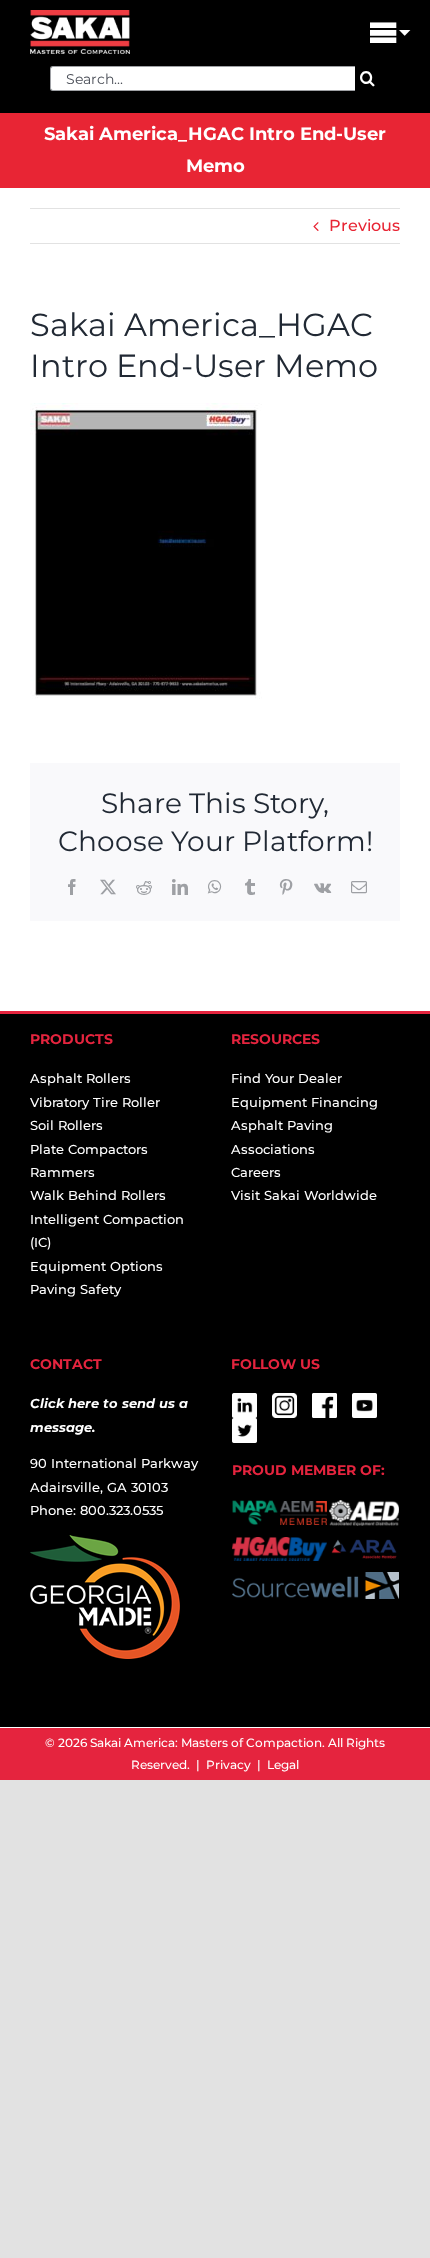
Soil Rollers (66, 1125)
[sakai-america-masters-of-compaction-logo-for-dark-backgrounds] (80, 17)
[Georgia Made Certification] (105, 1546)
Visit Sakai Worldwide (304, 1195)
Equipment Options (96, 1266)
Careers (256, 1172)
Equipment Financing (304, 1102)
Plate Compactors (89, 1149)
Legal (283, 1764)
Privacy (228, 1764)
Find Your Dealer (286, 1078)
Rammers (62, 1172)
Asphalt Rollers (80, 1078)
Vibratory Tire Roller (95, 1102)
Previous (364, 225)
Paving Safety (75, 1289)
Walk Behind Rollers (98, 1195)
